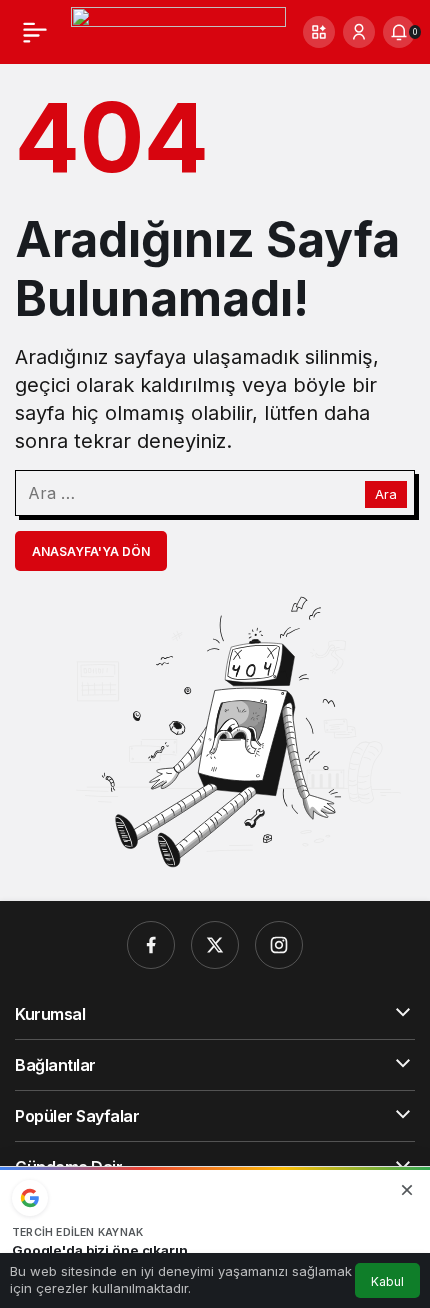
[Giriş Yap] (359, 32)
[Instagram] (279, 945)
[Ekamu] (178, 30)
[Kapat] (407, 1190)
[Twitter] (215, 945)
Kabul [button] (387, 1281)
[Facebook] (151, 945)
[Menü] (35, 32)
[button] (319, 32)
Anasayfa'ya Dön (91, 551)
